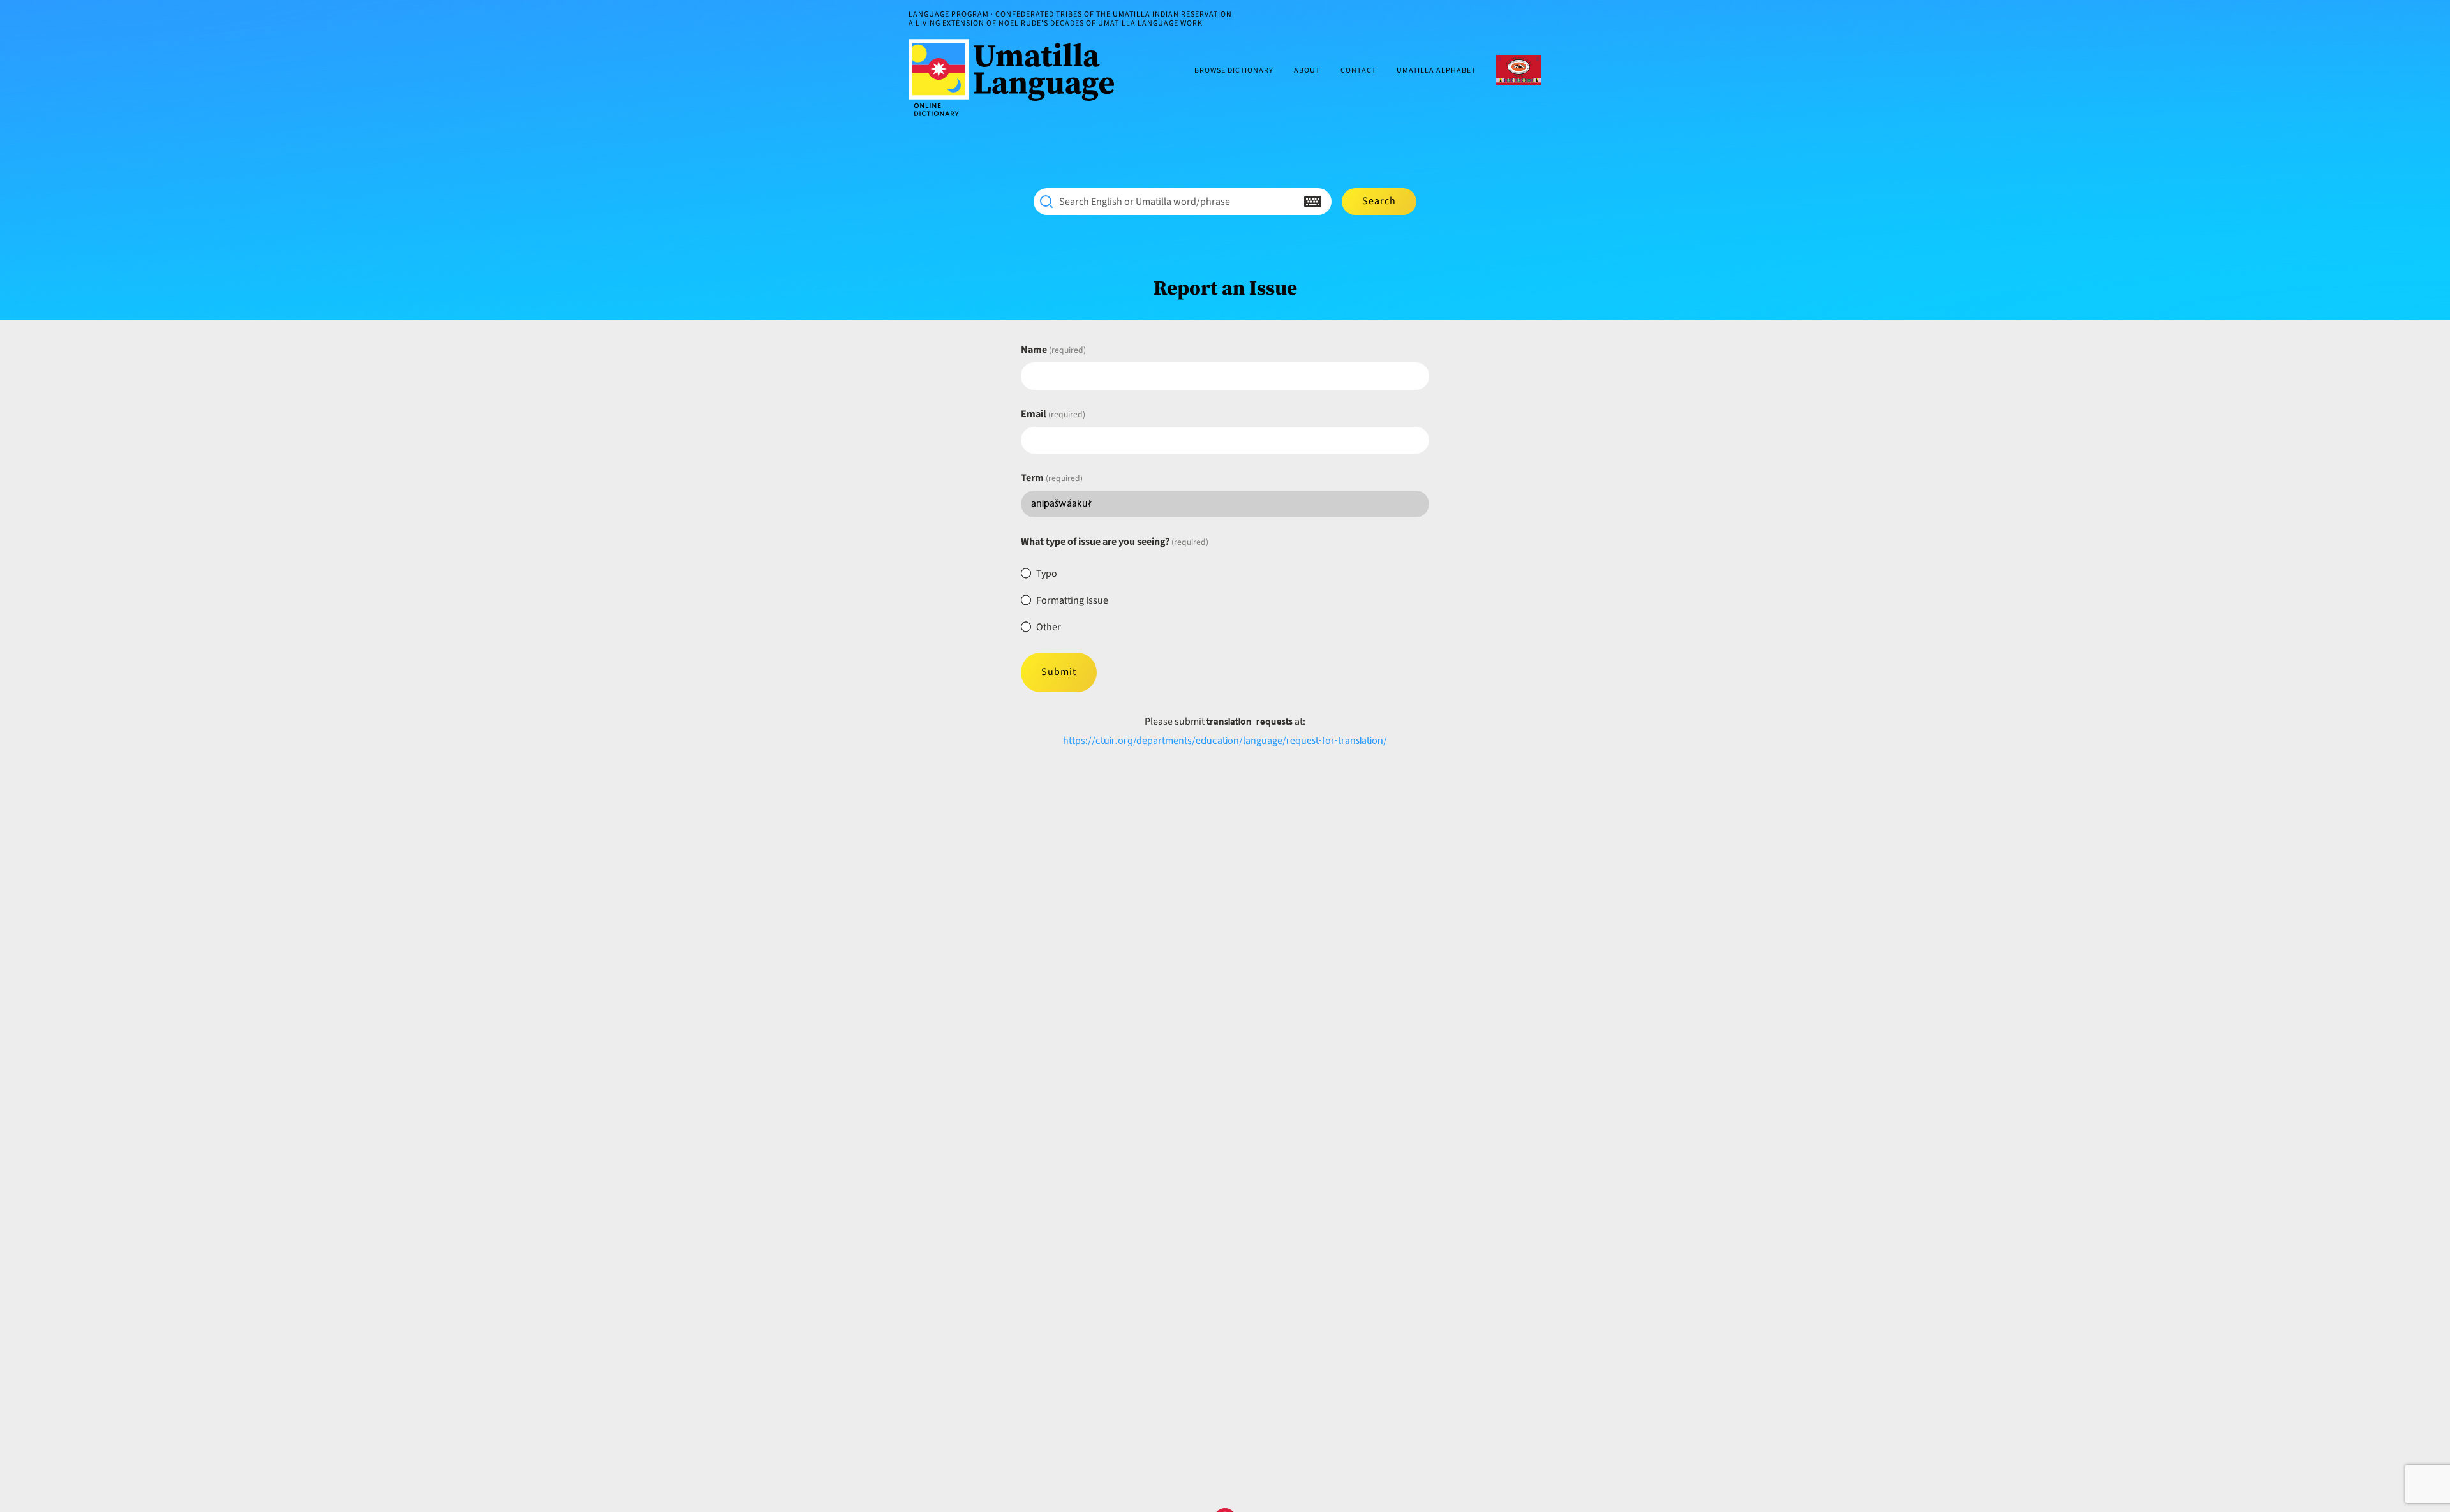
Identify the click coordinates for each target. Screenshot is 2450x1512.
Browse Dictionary (1234, 71)
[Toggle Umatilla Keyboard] (1313, 202)
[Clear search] (1288, 202)
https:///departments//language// (1225, 741)
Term (1052, 478)
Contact (1358, 71)
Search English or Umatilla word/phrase (1145, 202)
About (1307, 71)
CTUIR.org (1519, 70)
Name (1053, 350)
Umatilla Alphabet (1436, 71)
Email (1053, 414)
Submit (1059, 672)
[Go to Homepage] (1016, 78)
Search (1379, 201)
